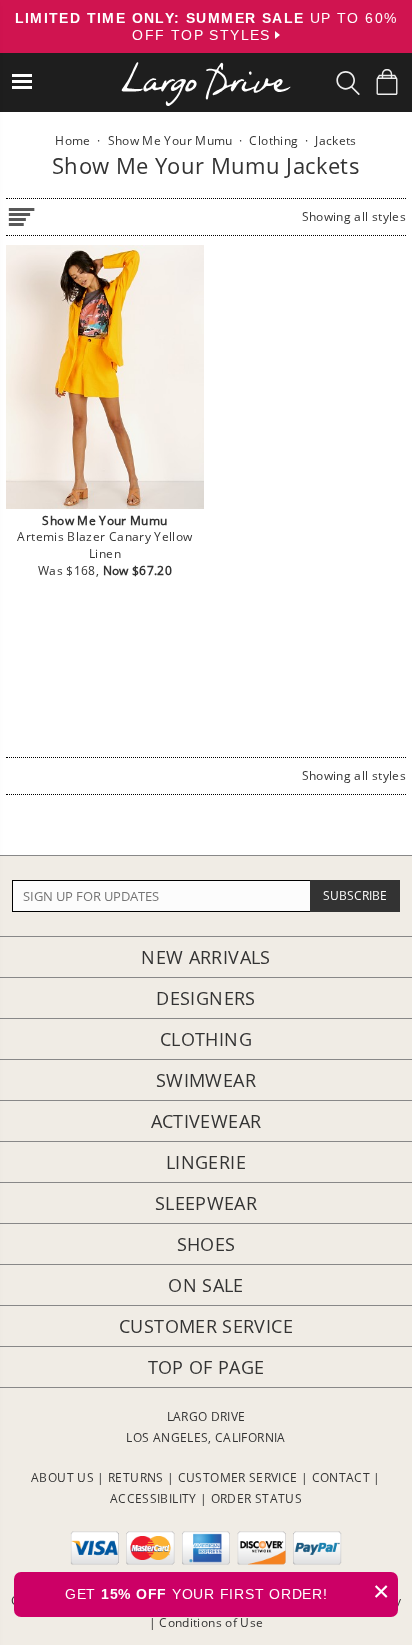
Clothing (206, 1039)
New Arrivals (205, 957)
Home (72, 140)
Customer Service (206, 1326)
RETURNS (136, 1477)
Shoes (206, 1244)
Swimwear (206, 1080)
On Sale (206, 1285)
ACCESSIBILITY (153, 1498)
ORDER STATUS (256, 1498)
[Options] (21, 213)
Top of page (206, 1367)
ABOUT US (62, 1477)
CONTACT (341, 1477)
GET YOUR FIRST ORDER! (227, 1591)
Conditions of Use (211, 1622)
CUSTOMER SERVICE (238, 1477)
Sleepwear (206, 1203)
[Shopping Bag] (387, 82)
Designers (205, 998)
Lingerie (206, 1162)
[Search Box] (348, 83)
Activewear (206, 1121)
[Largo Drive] (206, 70)
